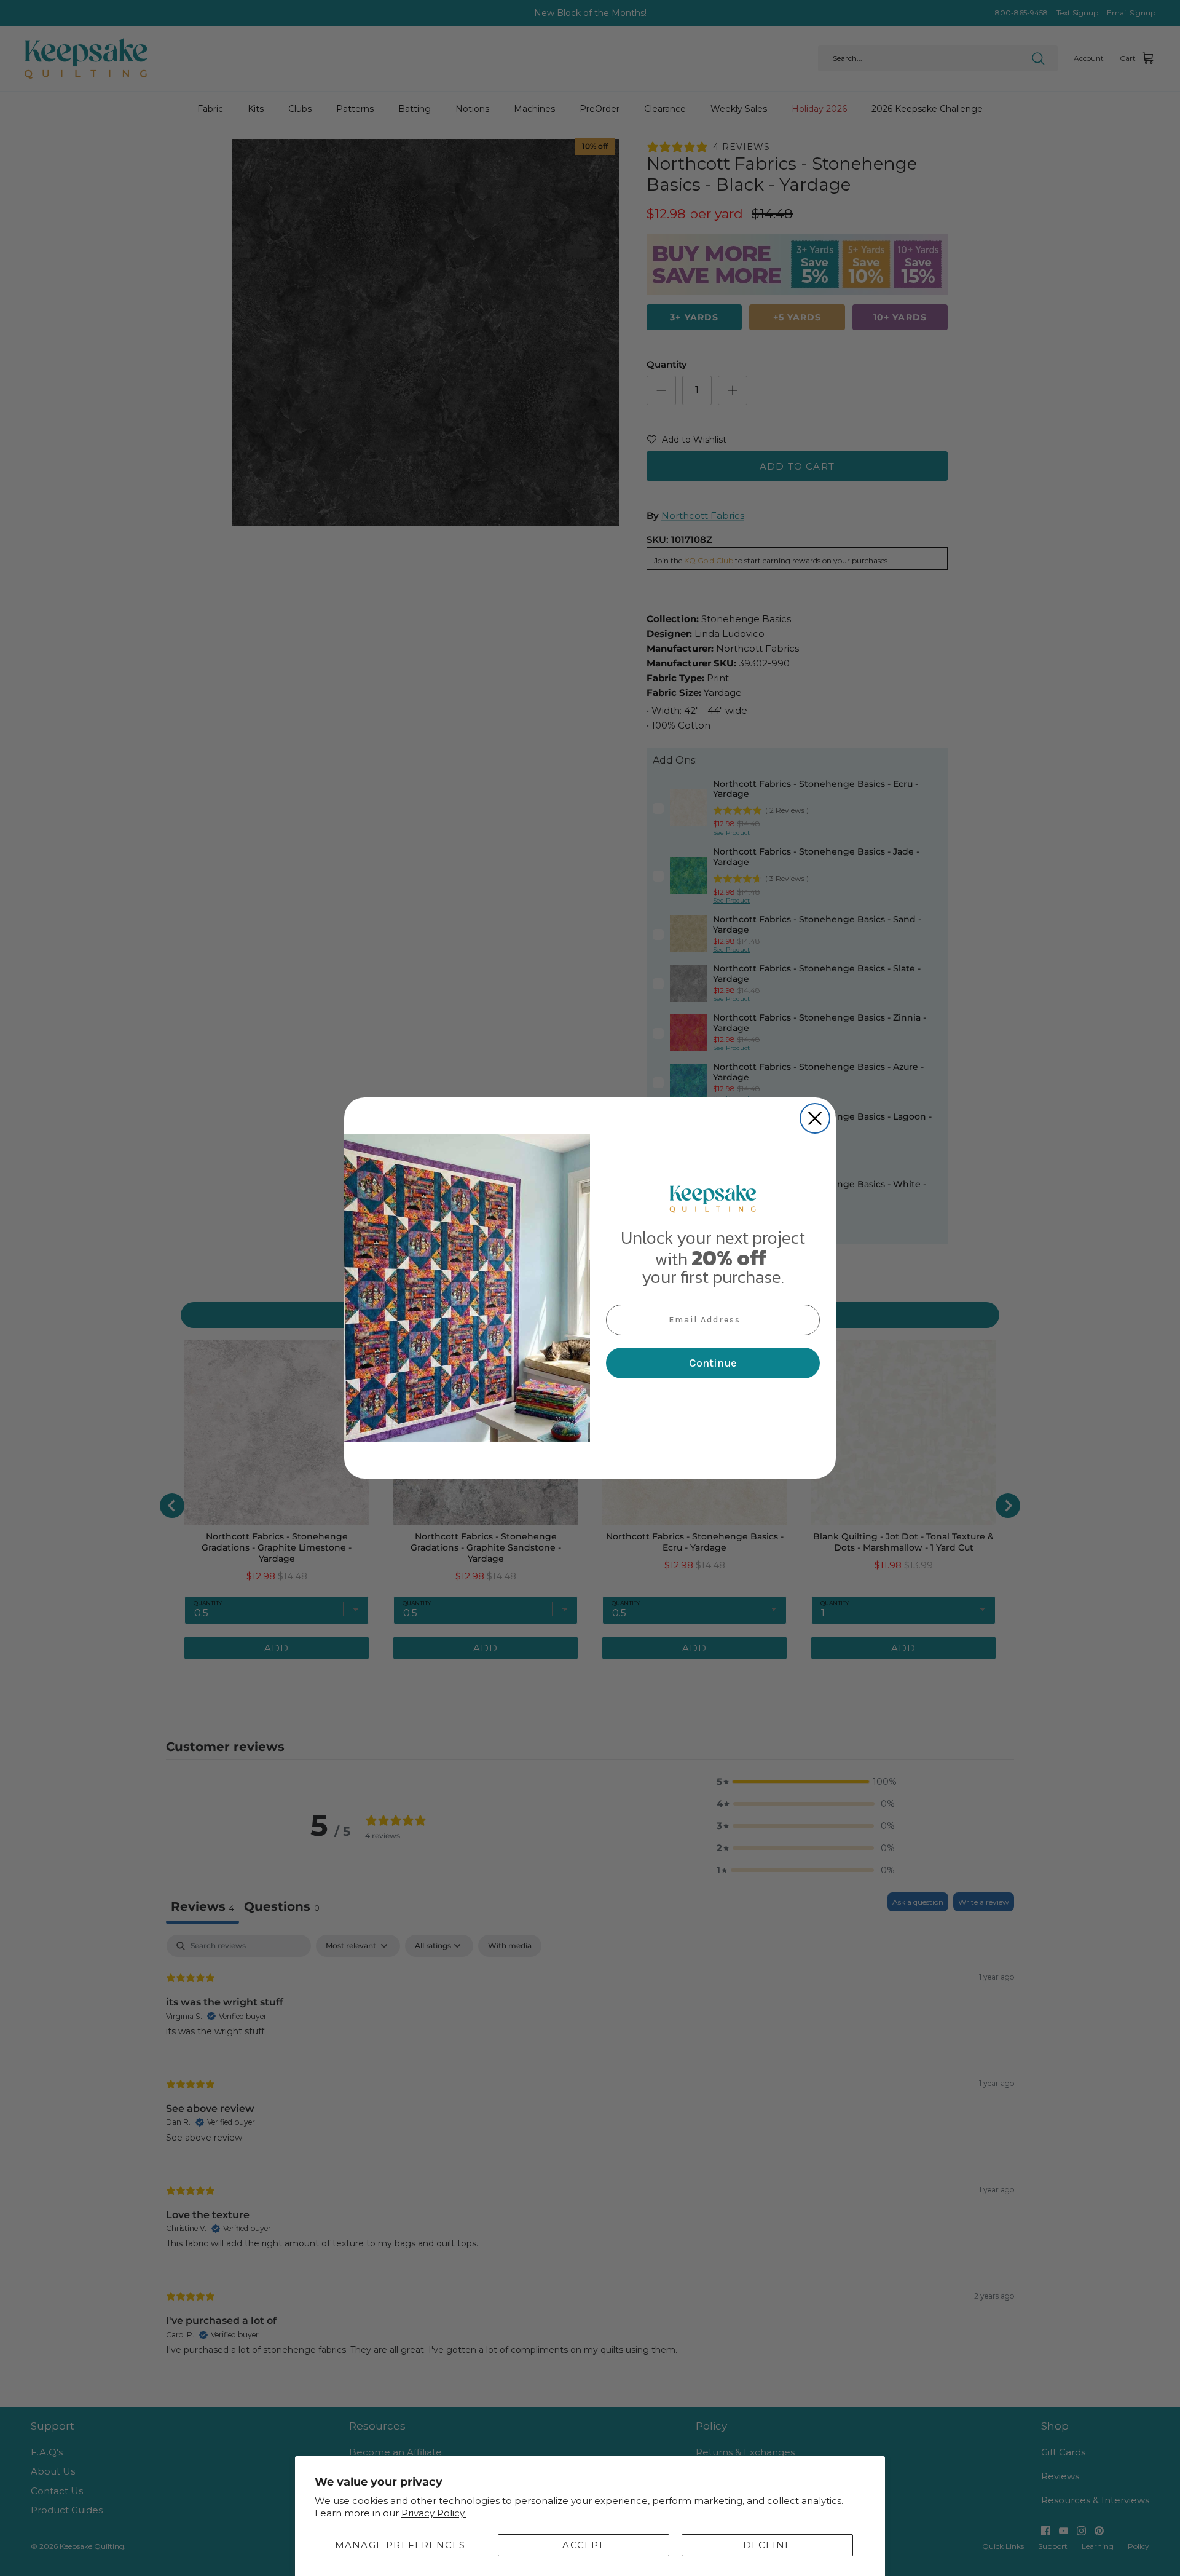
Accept (583, 2545)
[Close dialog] (815, 1118)
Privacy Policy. (434, 2513)
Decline (767, 2545)
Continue (713, 1363)
